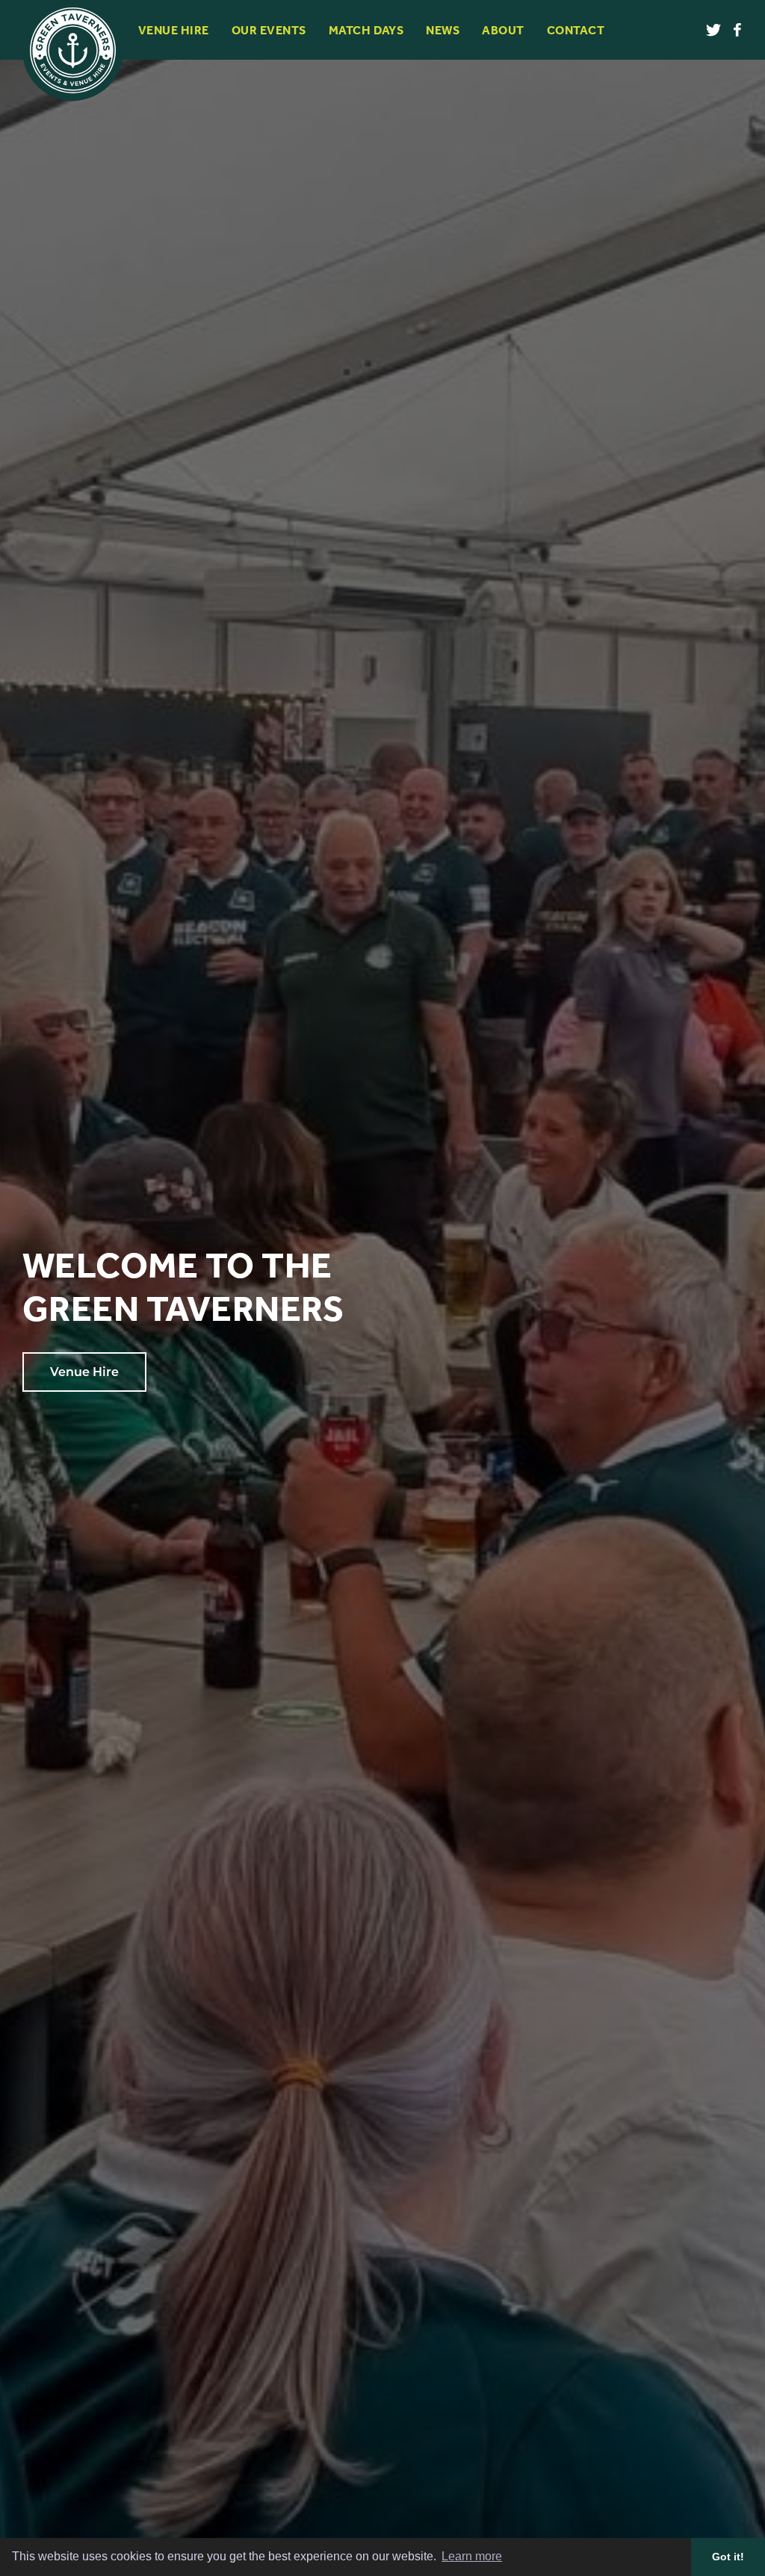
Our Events (269, 30)
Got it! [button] (728, 2557)
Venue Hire (174, 30)
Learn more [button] (472, 2556)
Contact (576, 30)
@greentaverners (717, 30)
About (503, 30)
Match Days (366, 30)
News (443, 30)
